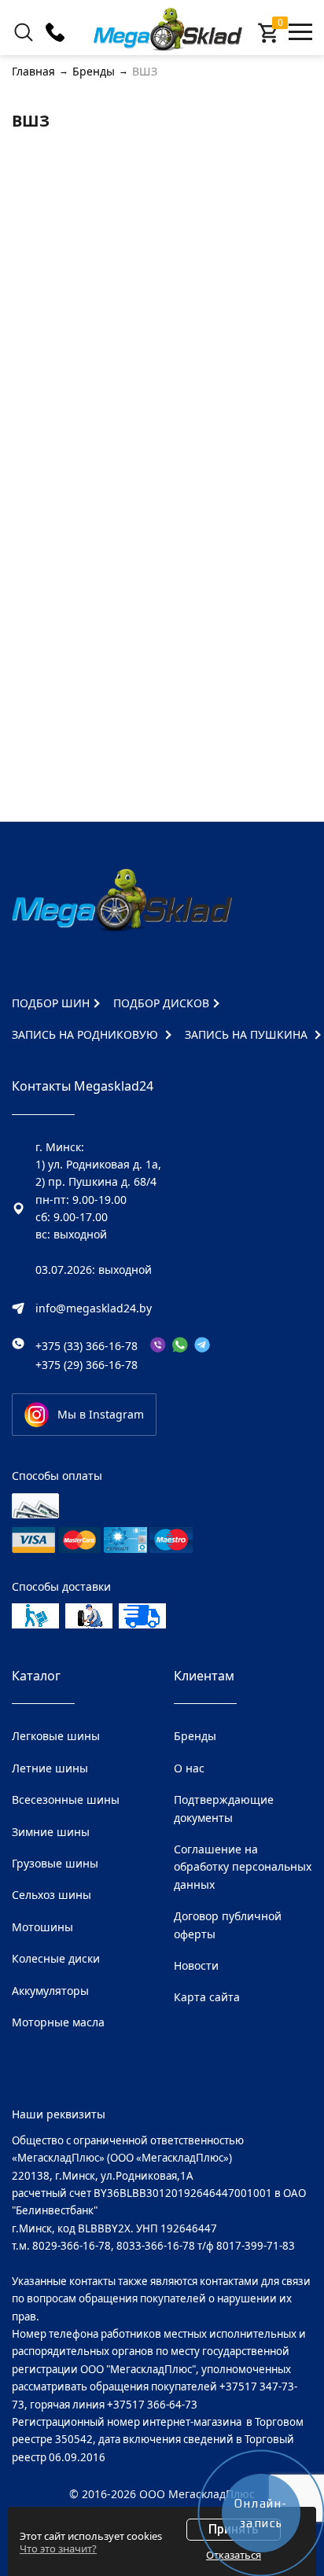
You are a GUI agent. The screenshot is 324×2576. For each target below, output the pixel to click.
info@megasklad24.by (94, 1308)
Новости (196, 1965)
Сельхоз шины (52, 1895)
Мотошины (42, 1927)
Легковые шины (56, 1736)
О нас (189, 1768)
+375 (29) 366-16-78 (87, 1365)
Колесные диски (56, 1958)
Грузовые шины (55, 1863)
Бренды (195, 1736)
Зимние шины (51, 1832)
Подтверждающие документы (224, 1808)
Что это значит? (58, 2548)
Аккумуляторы (50, 1991)
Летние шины (50, 1768)
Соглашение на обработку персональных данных (243, 1867)
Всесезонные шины (66, 1800)
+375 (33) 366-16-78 (87, 1346)
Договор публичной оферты (228, 1925)
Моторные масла (58, 2022)
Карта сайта (207, 1997)
